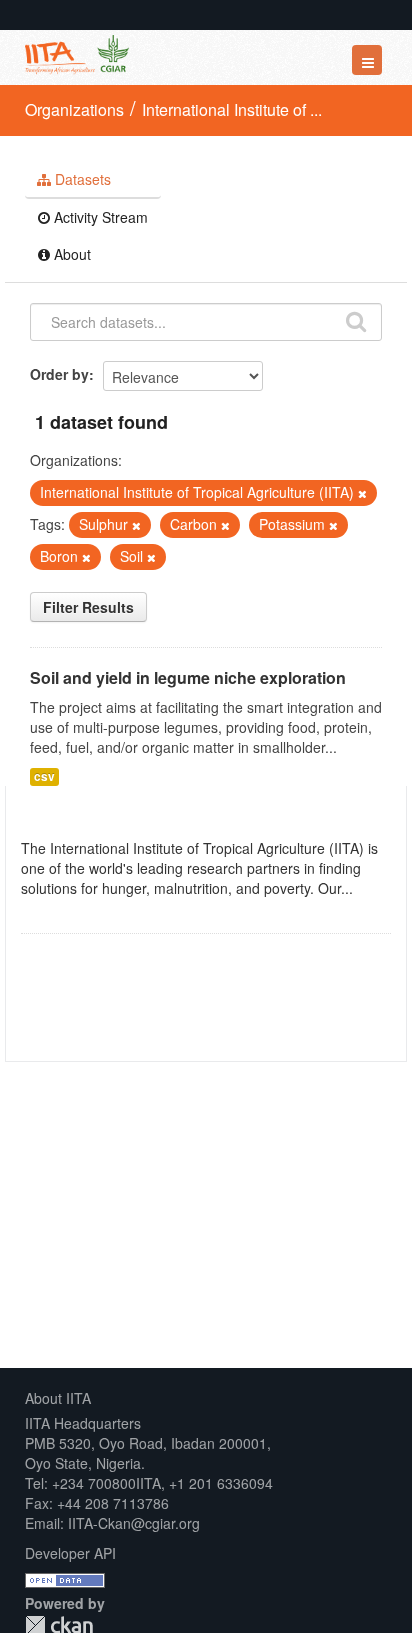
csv (44, 776)
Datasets (81, 179)
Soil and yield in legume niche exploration (188, 677)
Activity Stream (99, 217)
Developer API (70, 1553)
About (70, 254)
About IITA (58, 1398)
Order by (59, 374)
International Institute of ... (232, 109)
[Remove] (362, 493)
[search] (356, 320)
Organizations (74, 109)
